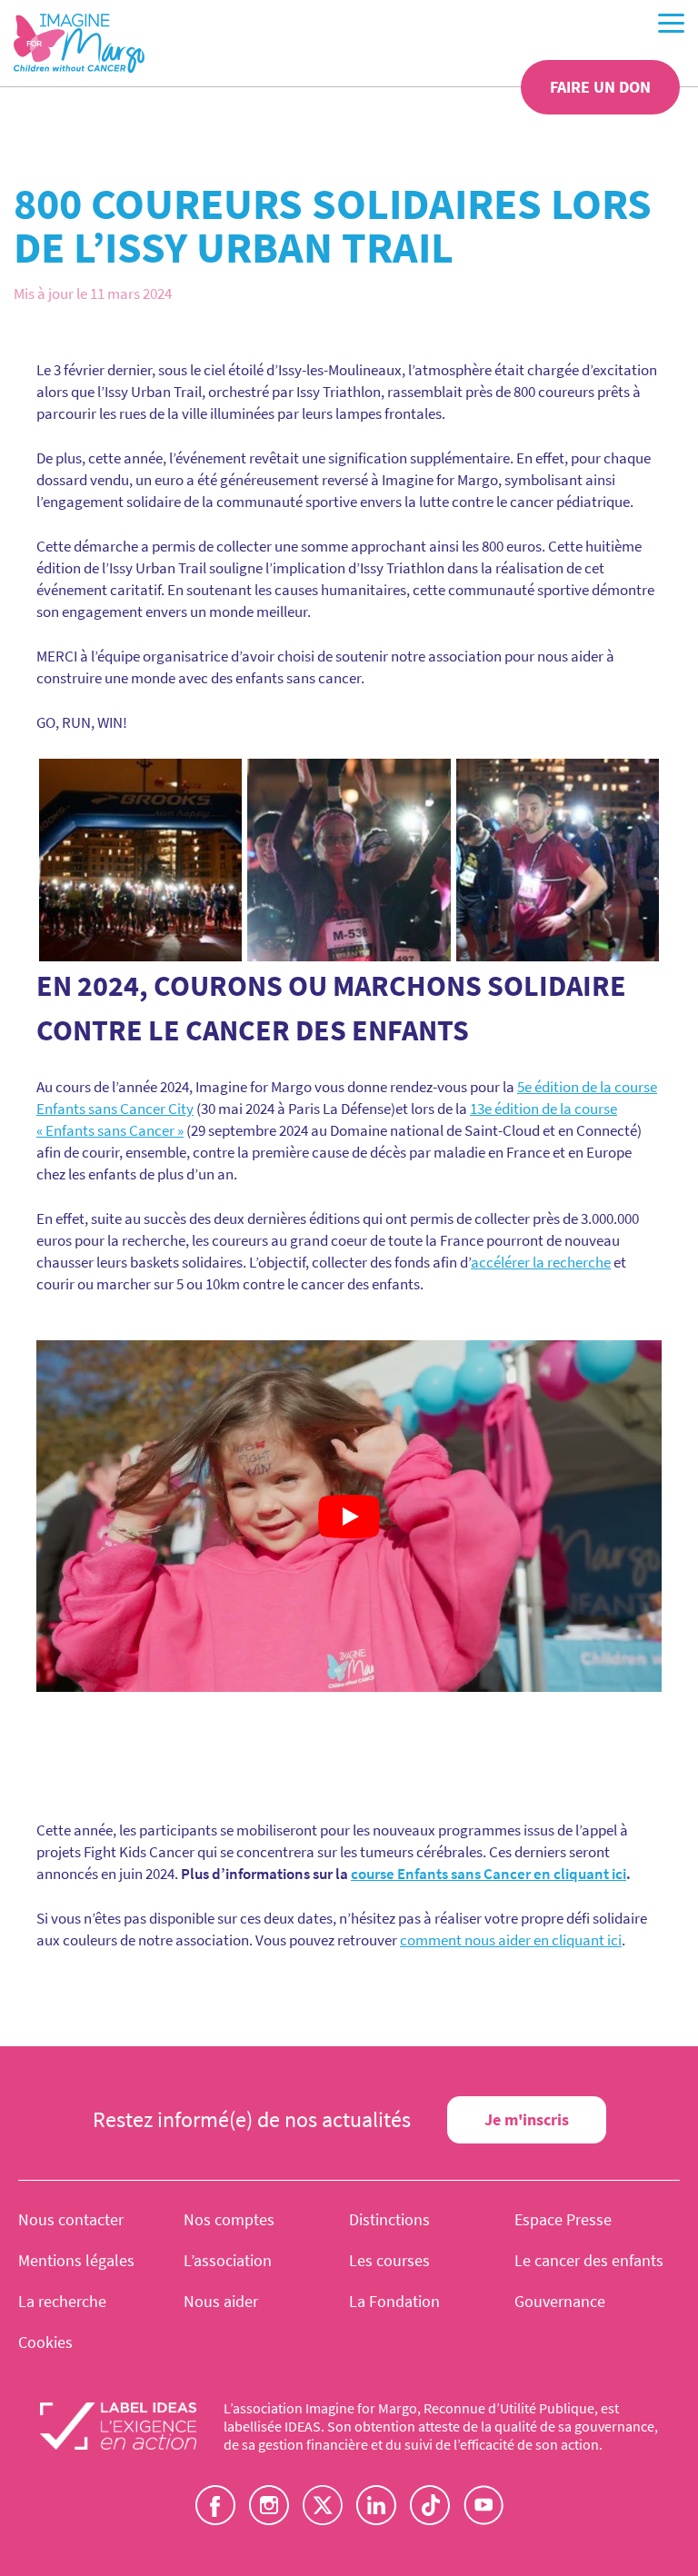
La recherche (62, 2301)
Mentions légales (76, 2260)
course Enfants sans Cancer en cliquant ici (489, 1874)
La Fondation (394, 2301)
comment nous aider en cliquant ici (511, 1940)
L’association (228, 2260)
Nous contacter (71, 2219)
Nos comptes (229, 2219)
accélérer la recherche (541, 1262)
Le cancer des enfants (589, 2260)
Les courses (389, 2260)
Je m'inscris (527, 2119)
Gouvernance (560, 2301)
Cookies (45, 2342)
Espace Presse (563, 2219)
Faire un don (600, 87)
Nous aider (221, 2301)
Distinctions (389, 2219)
